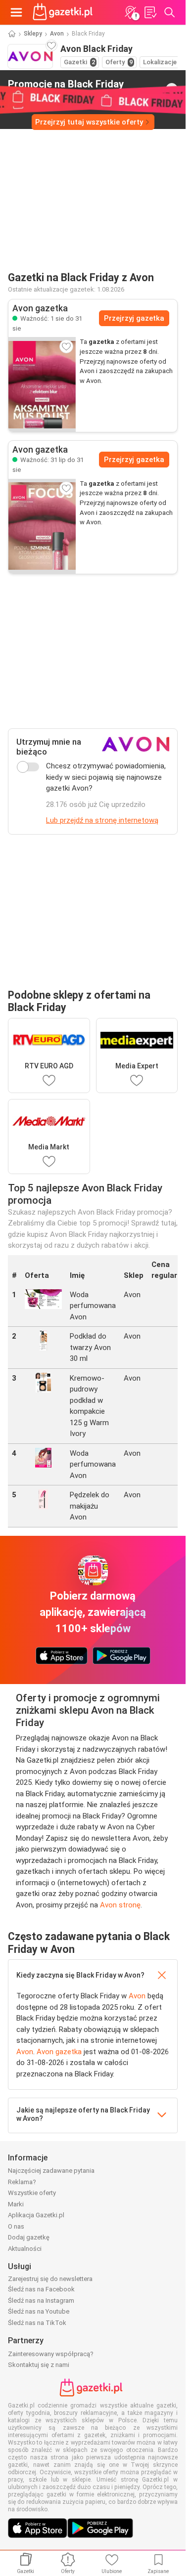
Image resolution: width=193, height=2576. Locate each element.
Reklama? (22, 2182)
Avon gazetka (59, 2052)
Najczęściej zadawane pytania (51, 2171)
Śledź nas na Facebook (41, 2289)
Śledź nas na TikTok (37, 2323)
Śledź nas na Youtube (39, 2311)
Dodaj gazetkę (29, 2237)
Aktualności (25, 2249)
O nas (16, 2226)
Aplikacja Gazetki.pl (36, 2215)
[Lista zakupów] (150, 12)
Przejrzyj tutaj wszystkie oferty (89, 122)
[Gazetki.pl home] (64, 12)
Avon (57, 34)
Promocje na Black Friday (66, 88)
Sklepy (33, 34)
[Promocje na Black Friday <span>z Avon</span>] (172, 89)
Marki (16, 2204)
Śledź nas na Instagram (41, 2301)
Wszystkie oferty (32, 2193)
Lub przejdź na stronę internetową (102, 820)
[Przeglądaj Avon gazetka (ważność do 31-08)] (42, 384)
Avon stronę (120, 1905)
